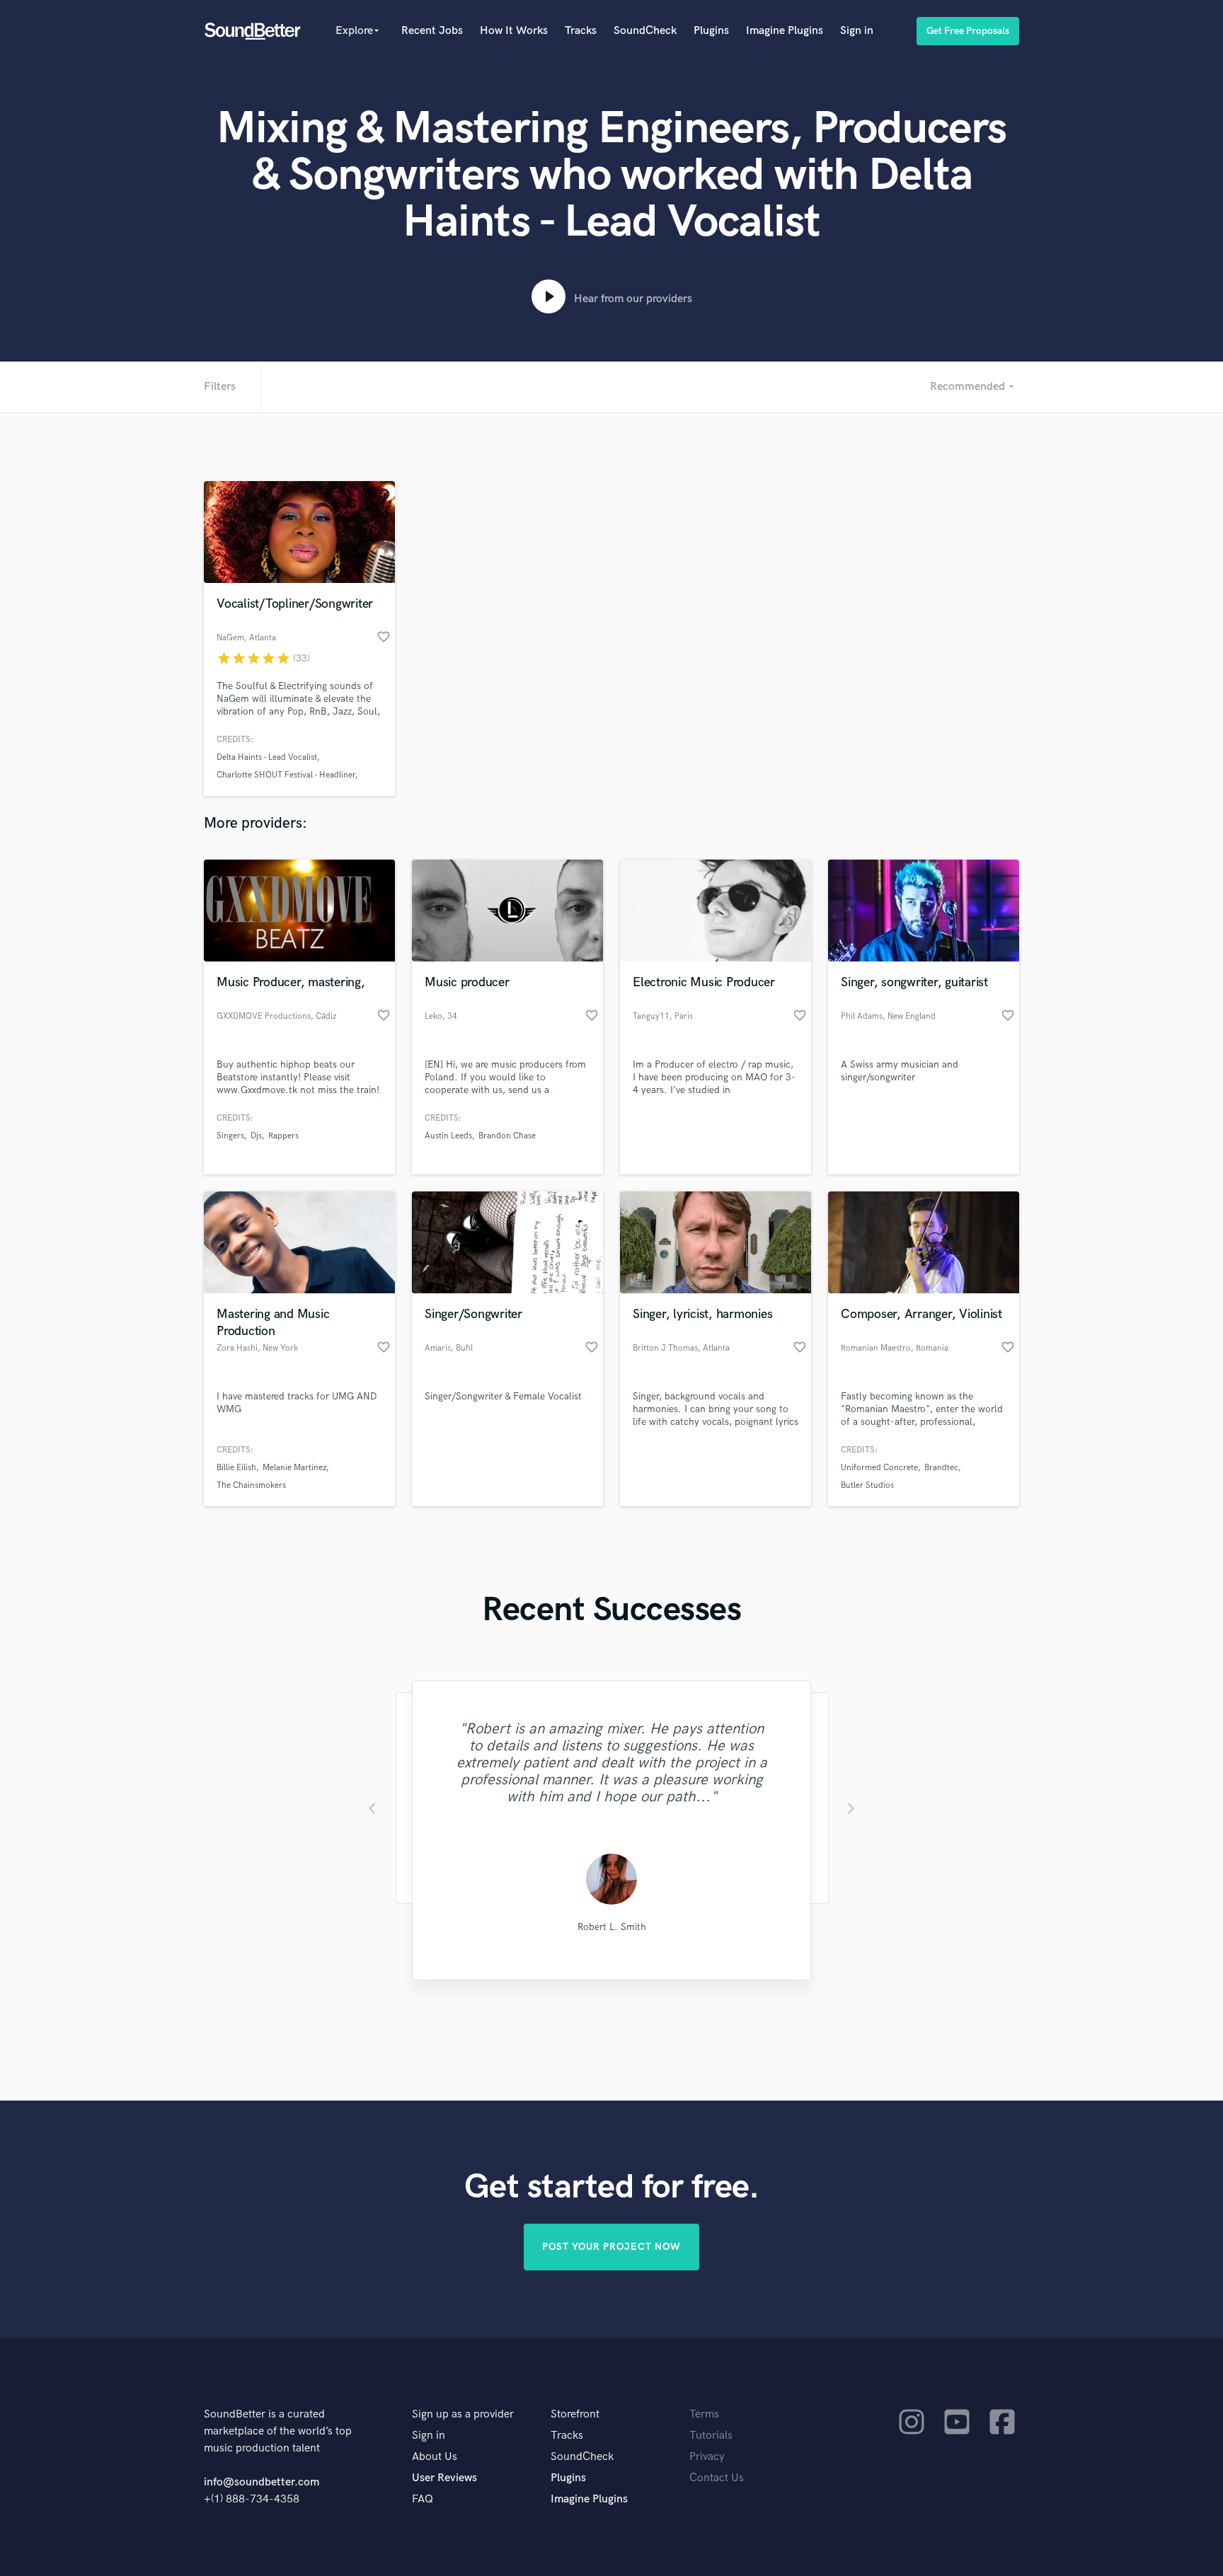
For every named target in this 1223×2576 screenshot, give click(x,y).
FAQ (423, 2499)
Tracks (581, 31)
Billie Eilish (236, 1468)
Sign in (857, 31)
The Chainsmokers (251, 1485)
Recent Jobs (432, 31)
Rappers (283, 1136)
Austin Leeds (448, 1136)
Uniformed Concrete (879, 1468)
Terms (704, 2414)
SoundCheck (645, 31)
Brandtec (941, 1468)
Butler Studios (867, 1485)
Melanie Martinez (294, 1468)
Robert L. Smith (612, 1927)
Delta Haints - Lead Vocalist (267, 757)
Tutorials (711, 2436)
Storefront (575, 2414)
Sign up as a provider (463, 2414)
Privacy (707, 2457)
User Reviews (444, 2478)
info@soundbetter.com (262, 2482)
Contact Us (717, 2478)
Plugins (711, 31)
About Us (435, 2457)
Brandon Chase (507, 1136)
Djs (256, 1136)
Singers (230, 1136)
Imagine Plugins (785, 31)
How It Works (514, 31)
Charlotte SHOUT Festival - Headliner (286, 775)
